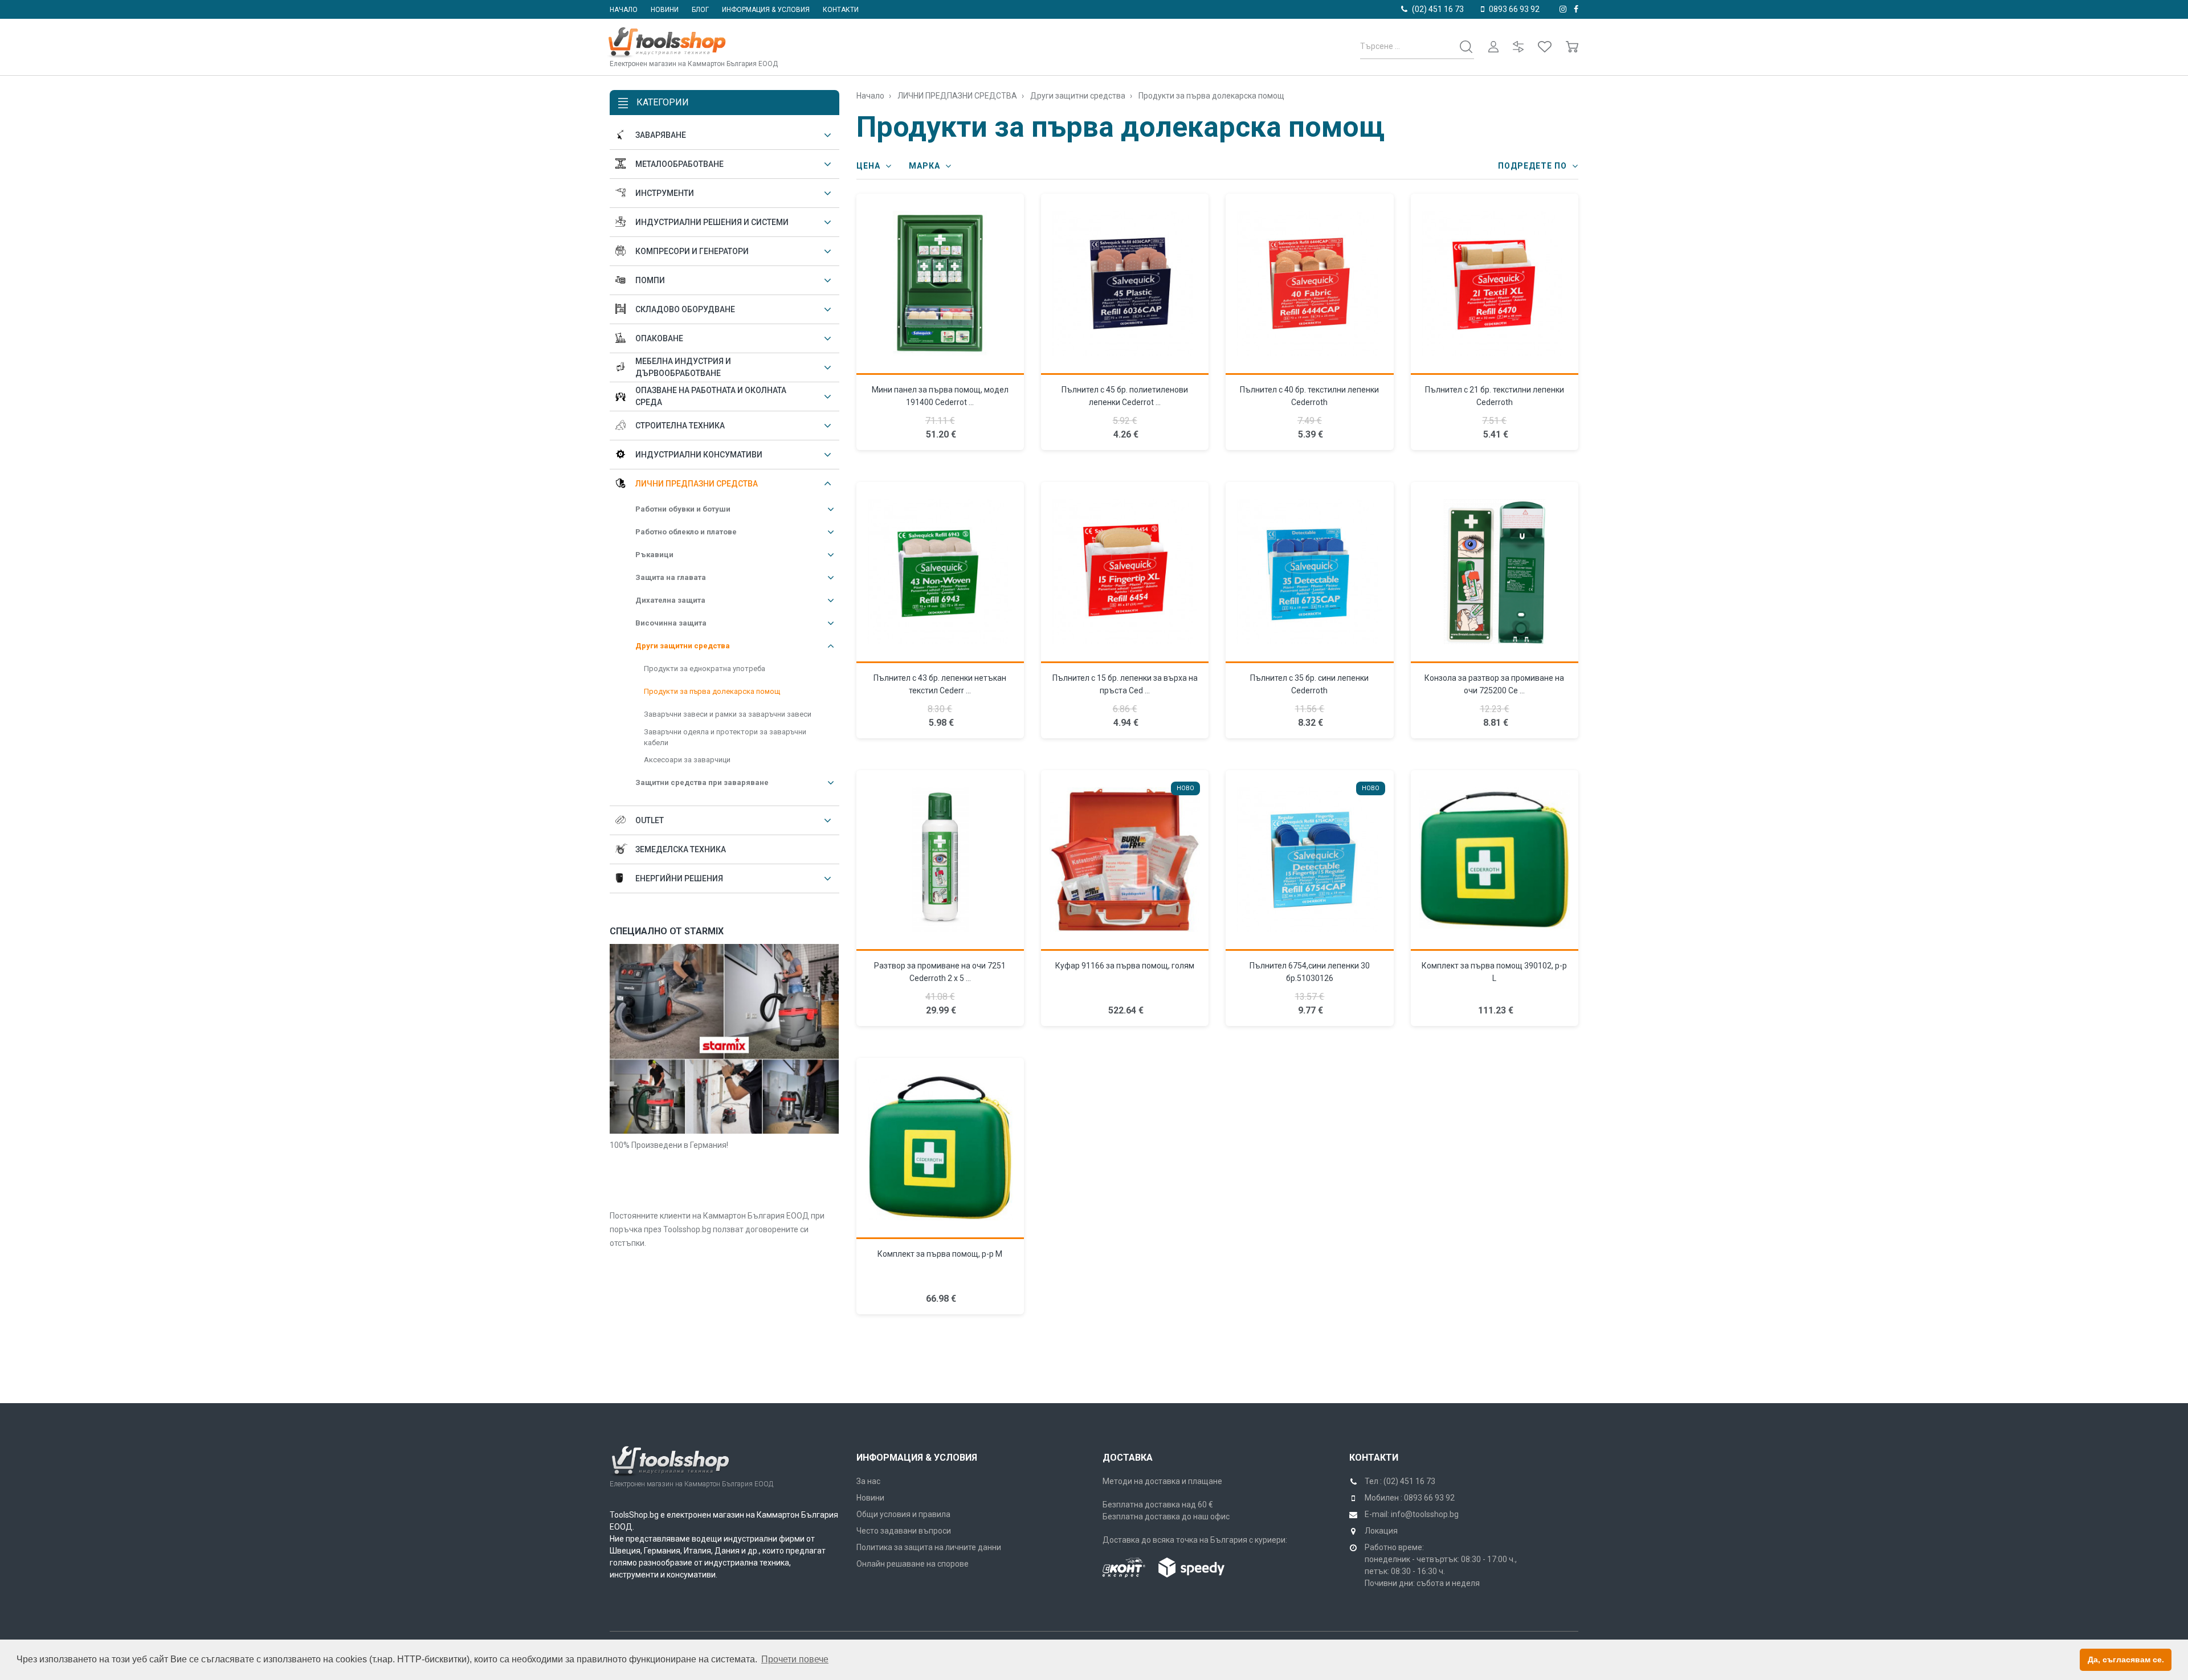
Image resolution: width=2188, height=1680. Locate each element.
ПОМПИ (650, 280)
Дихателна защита (670, 600)
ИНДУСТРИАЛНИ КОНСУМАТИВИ (699, 455)
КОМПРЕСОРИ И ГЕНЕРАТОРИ (692, 251)
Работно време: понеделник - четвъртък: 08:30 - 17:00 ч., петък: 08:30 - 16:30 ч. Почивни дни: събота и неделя (1441, 1565)
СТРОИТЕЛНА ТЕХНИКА (680, 426)
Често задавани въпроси (904, 1531)
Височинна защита (671, 623)
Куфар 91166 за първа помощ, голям (1125, 966)
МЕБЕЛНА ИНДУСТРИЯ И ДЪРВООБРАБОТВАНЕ (683, 367)
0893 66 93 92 (1514, 9)
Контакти (841, 10)
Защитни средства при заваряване (702, 782)
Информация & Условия (917, 1458)
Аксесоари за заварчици (687, 760)
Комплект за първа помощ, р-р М (940, 1254)
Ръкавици (654, 555)
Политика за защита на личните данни (929, 1547)
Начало (624, 10)
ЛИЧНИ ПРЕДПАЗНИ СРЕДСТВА (697, 484)
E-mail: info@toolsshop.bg (1412, 1514)
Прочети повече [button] (795, 1659)
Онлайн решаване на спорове (913, 1564)
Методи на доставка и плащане (1162, 1481)
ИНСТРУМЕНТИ (665, 193)
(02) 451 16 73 (1438, 9)
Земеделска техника (681, 849)
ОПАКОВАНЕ (659, 338)
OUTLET (650, 820)
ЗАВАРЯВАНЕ (661, 135)
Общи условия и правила (903, 1514)
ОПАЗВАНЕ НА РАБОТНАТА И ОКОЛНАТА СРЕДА (711, 396)
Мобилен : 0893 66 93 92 (1410, 1498)
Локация (1381, 1531)
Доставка (1128, 1458)
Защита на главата (671, 577)
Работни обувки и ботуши (683, 509)
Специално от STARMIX (667, 931)
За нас (868, 1481)
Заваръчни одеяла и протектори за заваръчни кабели (725, 737)
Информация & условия (766, 10)
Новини (665, 10)
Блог (700, 10)
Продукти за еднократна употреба (705, 669)
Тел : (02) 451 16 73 (1400, 1481)
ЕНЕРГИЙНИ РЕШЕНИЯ (679, 878)
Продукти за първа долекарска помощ (712, 691)
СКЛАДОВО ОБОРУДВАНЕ (685, 309)
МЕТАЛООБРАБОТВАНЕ (679, 164)
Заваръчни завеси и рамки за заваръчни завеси (728, 714)
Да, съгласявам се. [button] (2126, 1659)
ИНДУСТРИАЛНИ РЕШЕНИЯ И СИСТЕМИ (712, 222)
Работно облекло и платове (686, 532)
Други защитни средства (683, 646)
